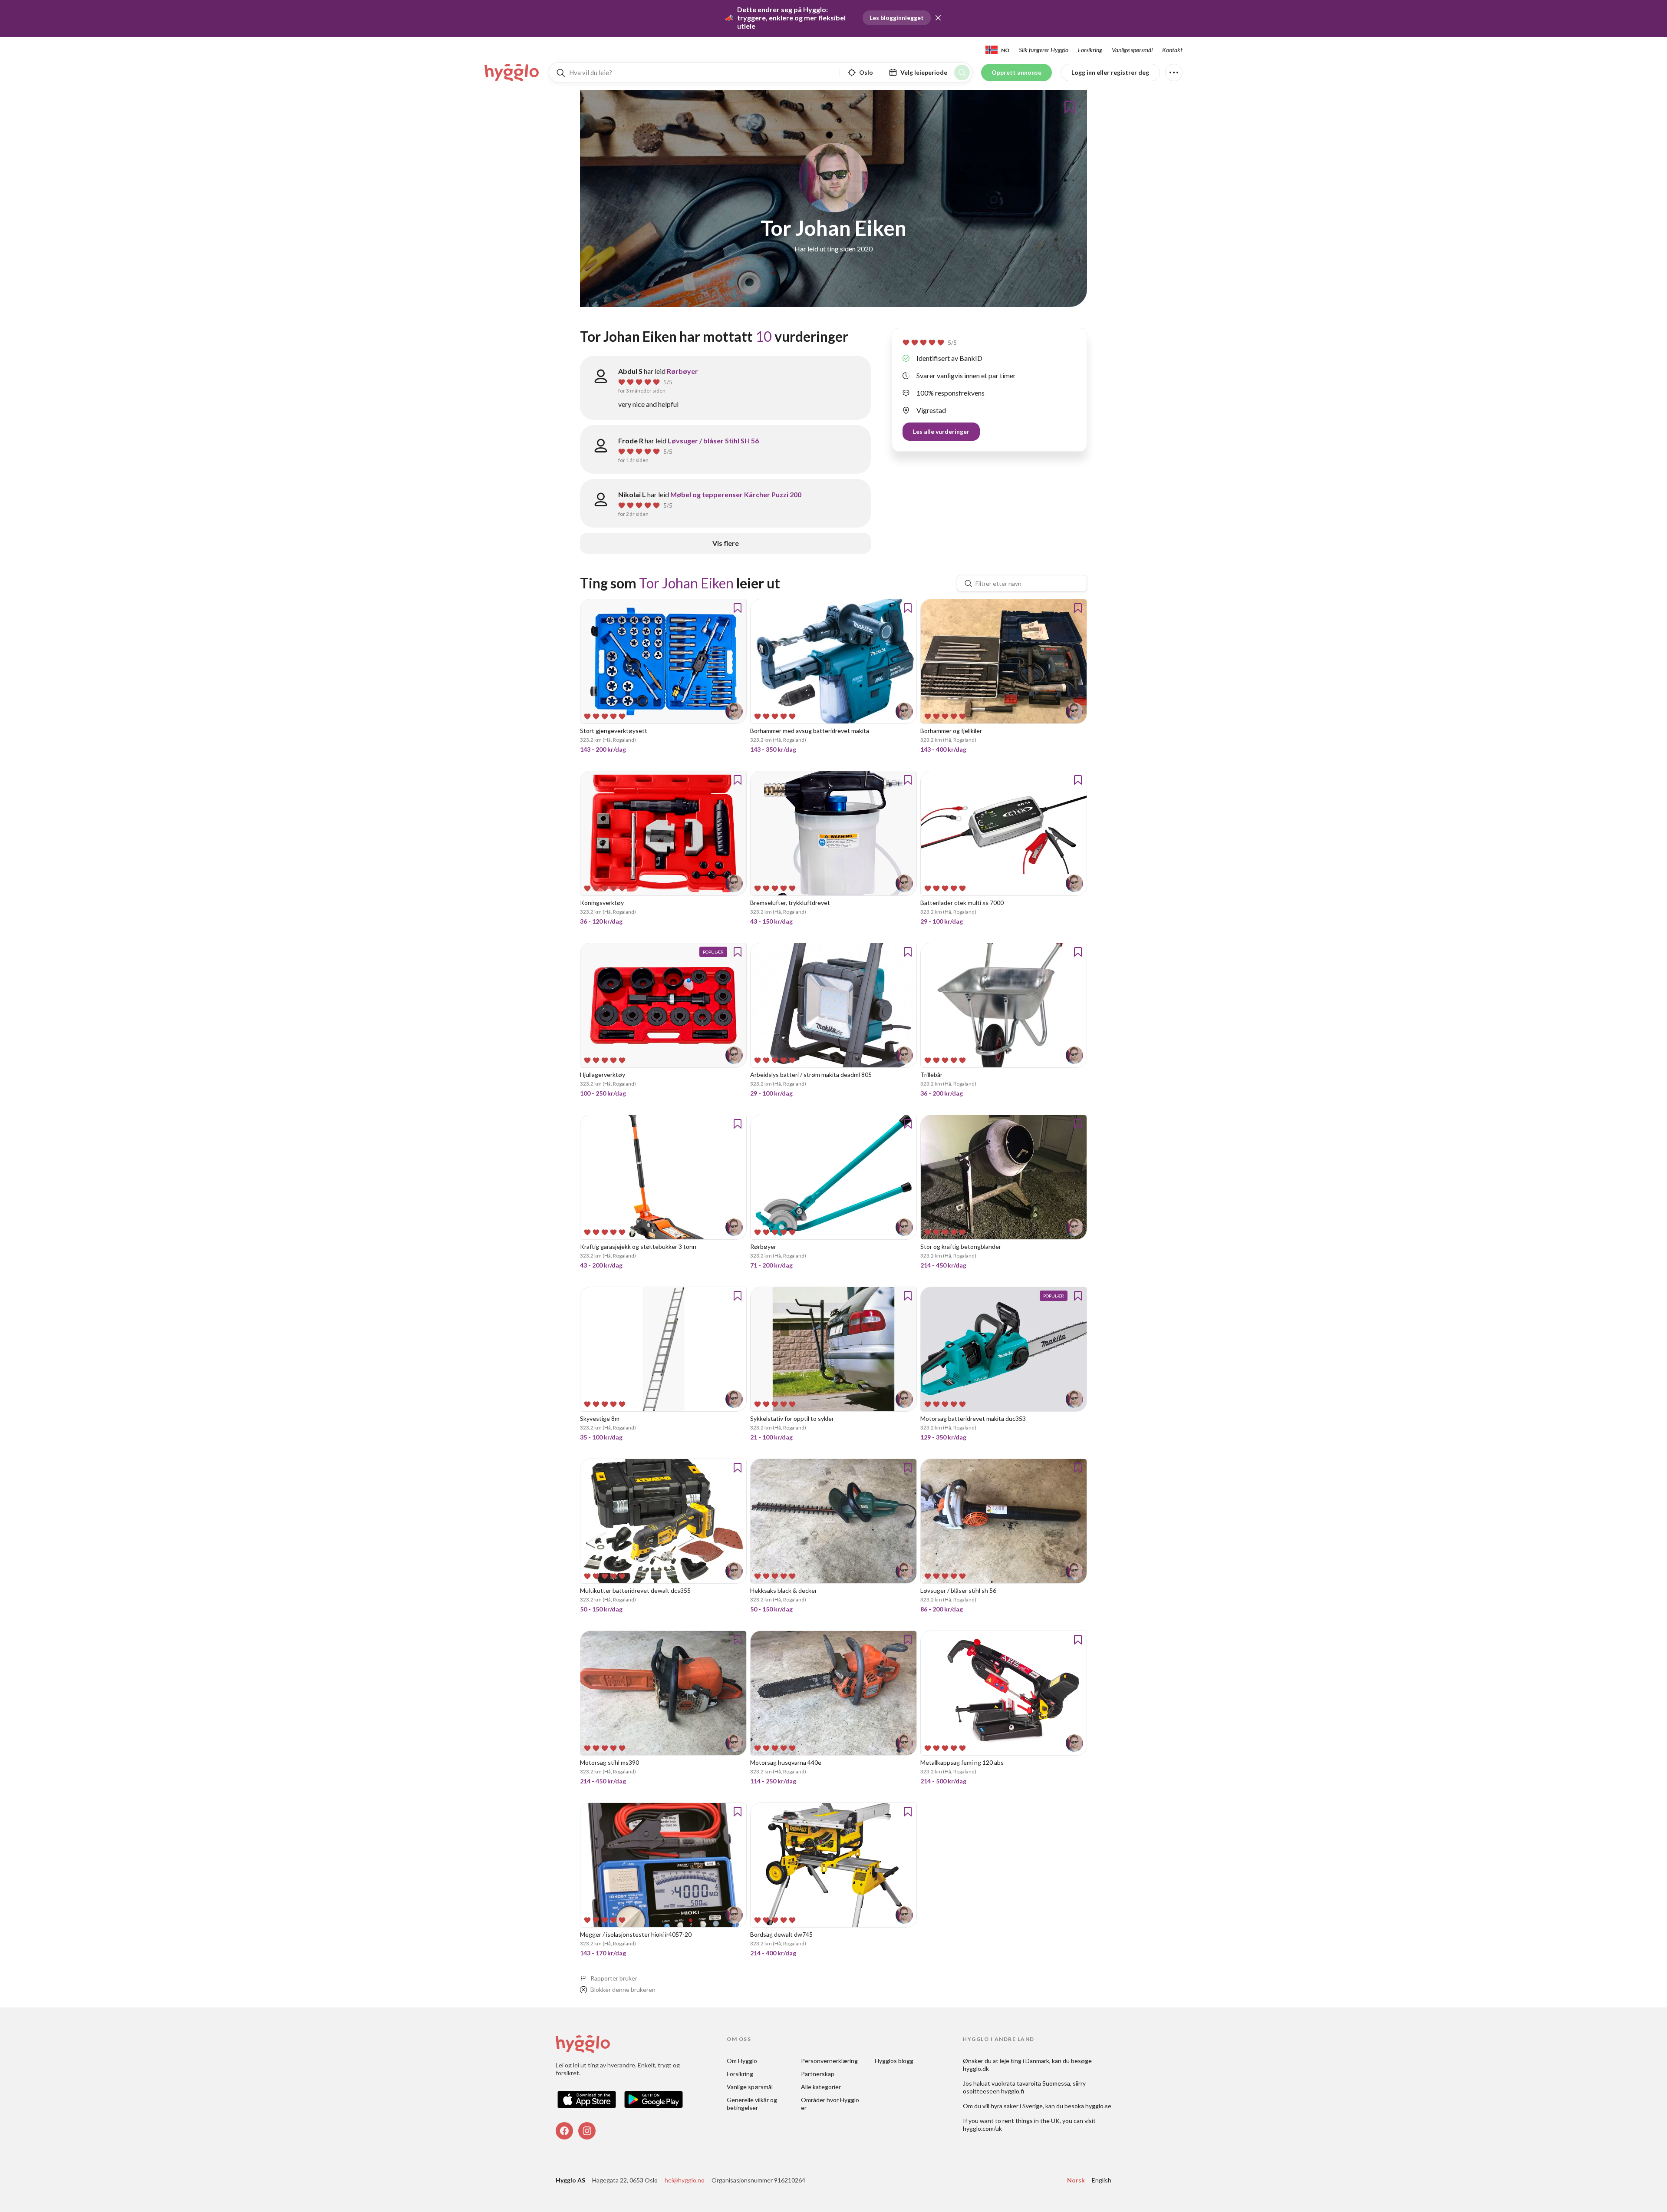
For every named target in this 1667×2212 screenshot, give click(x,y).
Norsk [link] (1076, 2180)
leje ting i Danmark (1025, 2061)
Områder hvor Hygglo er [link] (831, 2104)
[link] (512, 73)
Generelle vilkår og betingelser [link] (753, 2104)
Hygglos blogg (894, 2061)
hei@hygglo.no (685, 2180)
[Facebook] (564, 2131)
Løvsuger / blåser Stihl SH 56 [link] (713, 441)
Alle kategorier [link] (821, 2087)
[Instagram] (587, 2131)
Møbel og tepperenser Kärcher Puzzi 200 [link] (736, 494)
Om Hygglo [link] (742, 2061)
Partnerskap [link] (818, 2074)
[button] (938, 18)
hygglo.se (1098, 2106)
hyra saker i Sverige (1017, 2106)
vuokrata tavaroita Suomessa (1031, 2083)
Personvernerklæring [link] (829, 2061)
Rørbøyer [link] (682, 371)
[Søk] (962, 73)
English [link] (1102, 2180)
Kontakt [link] (1172, 50)
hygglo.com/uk (982, 2128)
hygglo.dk (976, 2068)
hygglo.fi (1013, 2091)
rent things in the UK (1031, 2121)
